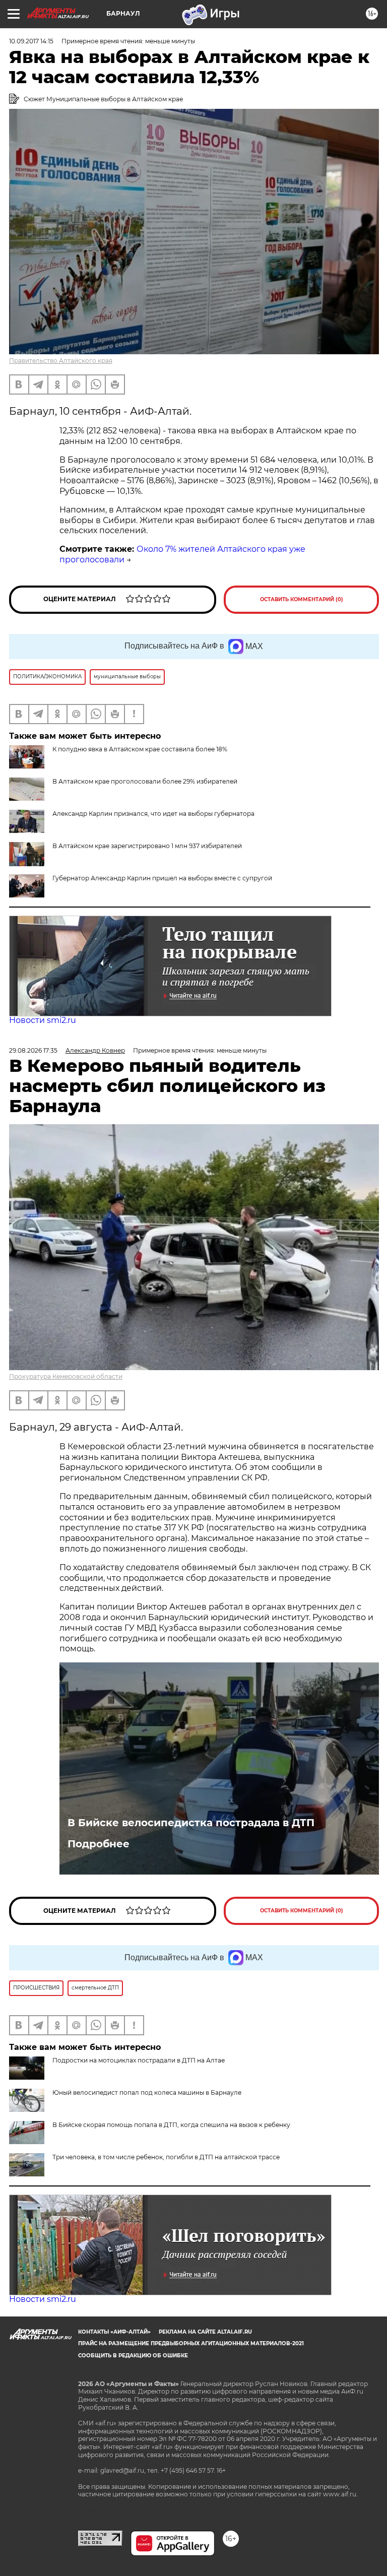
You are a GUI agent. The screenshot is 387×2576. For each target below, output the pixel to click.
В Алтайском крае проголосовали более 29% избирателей (145, 781)
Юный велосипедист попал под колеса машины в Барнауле (147, 2092)
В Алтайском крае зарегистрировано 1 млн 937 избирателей (147, 846)
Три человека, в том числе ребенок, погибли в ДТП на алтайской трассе (166, 2157)
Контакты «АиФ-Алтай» (114, 2332)
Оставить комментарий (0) (302, 599)
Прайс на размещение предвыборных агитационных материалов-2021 (191, 2343)
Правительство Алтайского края (61, 361)
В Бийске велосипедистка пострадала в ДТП (191, 1823)
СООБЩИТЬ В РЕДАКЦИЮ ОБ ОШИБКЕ (133, 2356)
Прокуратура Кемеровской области (66, 1376)
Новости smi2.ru (43, 1020)
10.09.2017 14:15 (31, 41)
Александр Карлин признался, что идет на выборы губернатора (153, 814)
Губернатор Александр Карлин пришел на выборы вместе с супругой (162, 878)
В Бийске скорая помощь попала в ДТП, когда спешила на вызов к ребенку (171, 2125)
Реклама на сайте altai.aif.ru (205, 2332)
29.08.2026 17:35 (33, 1050)
